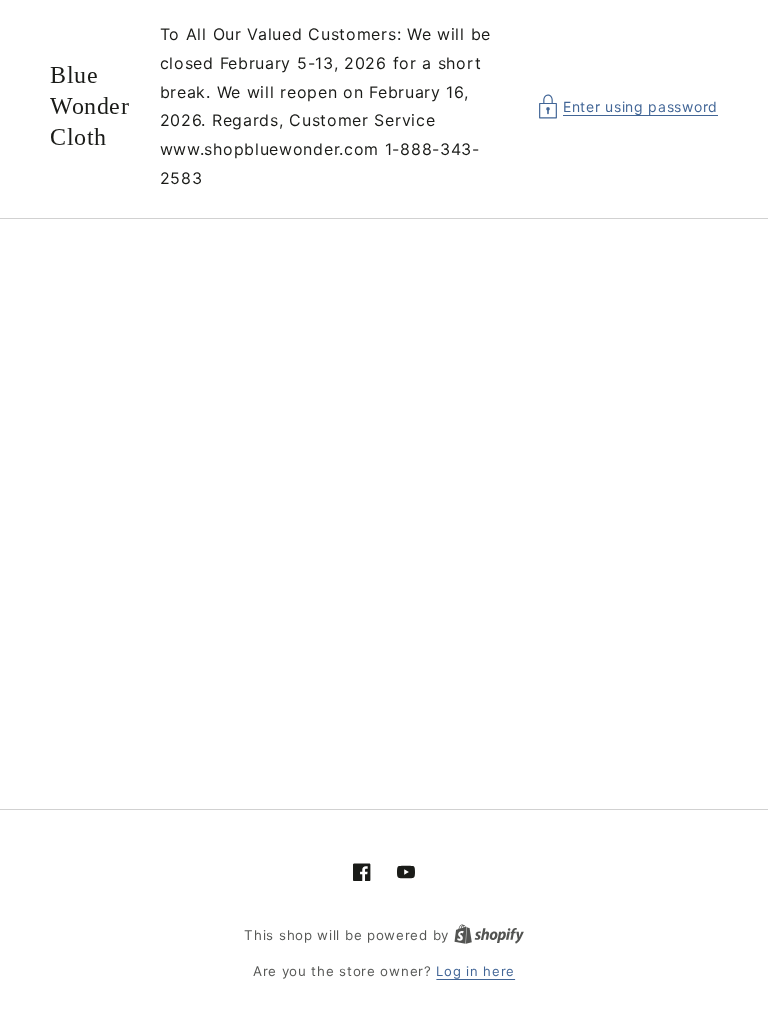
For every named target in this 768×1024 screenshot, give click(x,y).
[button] (628, 106)
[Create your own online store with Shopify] (489, 935)
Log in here (475, 971)
